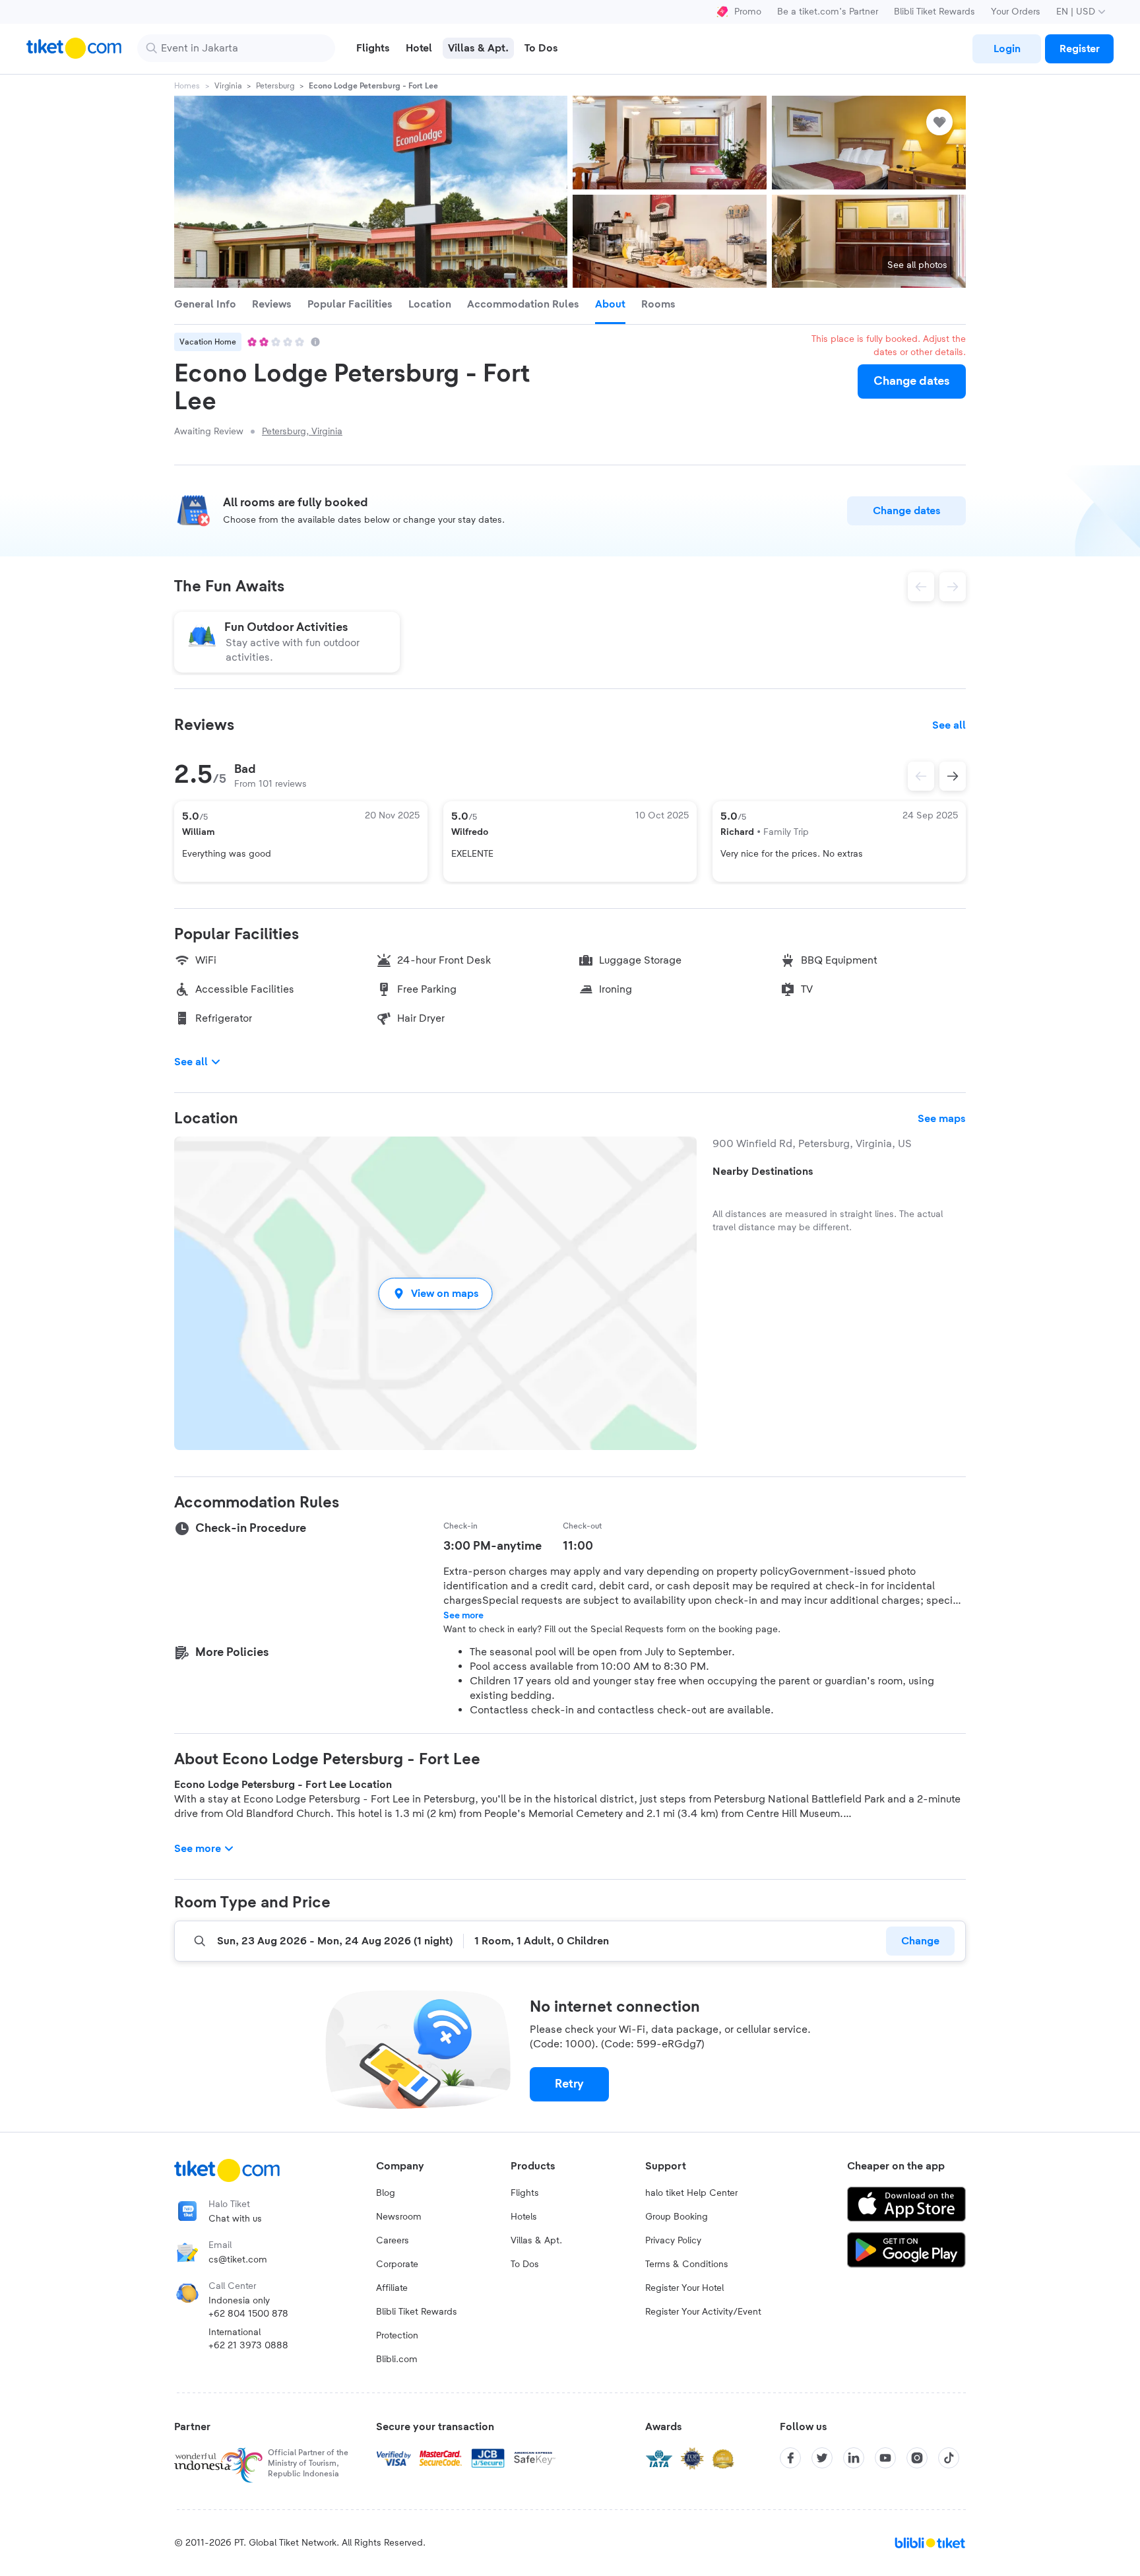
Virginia (228, 86)
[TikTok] (949, 2458)
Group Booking (677, 2217)
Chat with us (235, 2219)
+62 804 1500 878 (248, 2314)
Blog (386, 2193)
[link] (1007, 49)
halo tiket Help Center (691, 2193)
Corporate (397, 2264)
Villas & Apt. (536, 2241)
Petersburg (275, 86)
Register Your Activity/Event (703, 2312)
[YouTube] (885, 2458)
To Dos (525, 2264)
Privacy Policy (673, 2241)
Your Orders (1016, 12)
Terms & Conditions (687, 2264)
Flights (525, 2193)
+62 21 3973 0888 (248, 2346)
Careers (393, 2241)
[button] (435, 1293)
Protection (397, 2336)
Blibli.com (397, 2360)
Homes (187, 86)
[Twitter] (822, 2458)
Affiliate (392, 2288)
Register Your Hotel (684, 2288)
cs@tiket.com (238, 2260)
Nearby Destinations (763, 1172)
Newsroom (399, 2217)
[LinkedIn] (854, 2458)
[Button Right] (953, 776)
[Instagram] (917, 2458)
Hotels (524, 2217)
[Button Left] (921, 776)
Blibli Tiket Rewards (934, 12)
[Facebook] (790, 2458)
